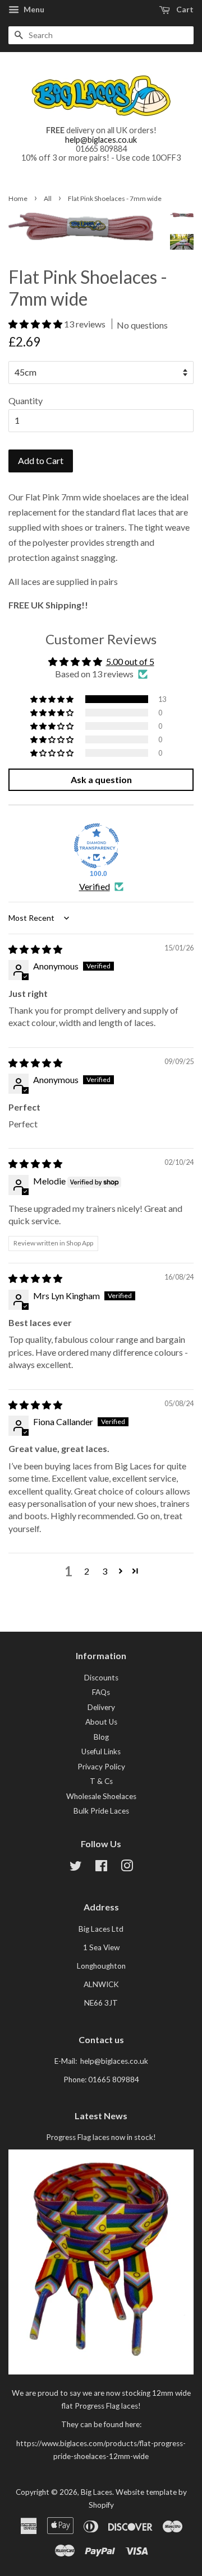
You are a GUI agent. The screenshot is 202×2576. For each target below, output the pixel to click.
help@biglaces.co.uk (101, 140)
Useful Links (101, 1751)
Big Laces (97, 2492)
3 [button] (105, 1571)
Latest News (101, 2116)
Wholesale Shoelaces (101, 1796)
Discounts (101, 1678)
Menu (33, 9)
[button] (36, 324)
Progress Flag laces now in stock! (101, 2137)
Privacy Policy (101, 1767)
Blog (101, 1737)
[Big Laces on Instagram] (127, 1868)
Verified (95, 886)
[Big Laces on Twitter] (76, 1868)
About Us (101, 1722)
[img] (35, 949)
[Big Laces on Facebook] (101, 1868)
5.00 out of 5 (130, 661)
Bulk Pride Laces (101, 1811)
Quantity (26, 401)
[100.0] (97, 846)
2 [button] (87, 1571)
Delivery (101, 1707)
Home (18, 198)
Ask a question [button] (101, 779)
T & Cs (101, 1781)
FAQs (101, 1692)
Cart (184, 9)
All (48, 198)
